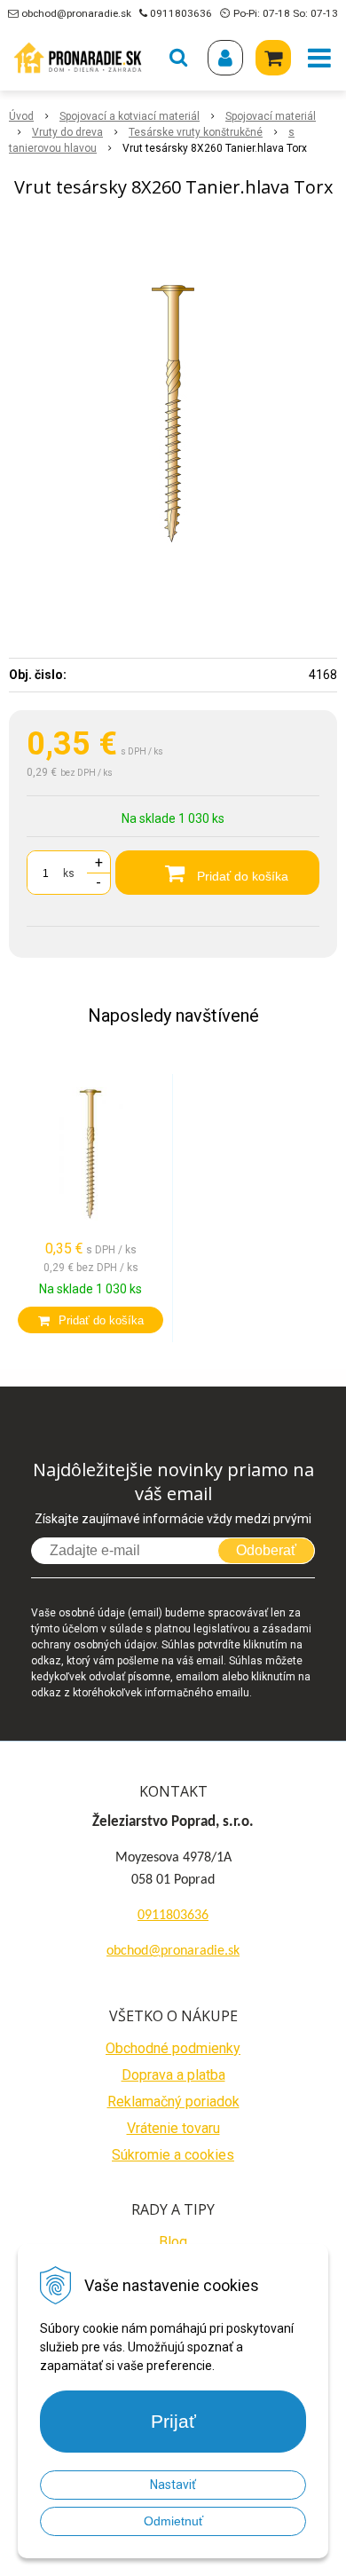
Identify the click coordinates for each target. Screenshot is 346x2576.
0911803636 (181, 13)
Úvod (21, 116)
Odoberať (266, 1550)
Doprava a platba (173, 2075)
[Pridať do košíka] (90, 1320)
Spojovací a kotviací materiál (130, 116)
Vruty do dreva (67, 132)
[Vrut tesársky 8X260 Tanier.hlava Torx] (173, 414)
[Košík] (273, 58)
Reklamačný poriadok (173, 2102)
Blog (173, 2242)
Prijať (173, 2421)
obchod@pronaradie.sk (76, 13)
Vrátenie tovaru (173, 2128)
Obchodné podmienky (173, 2048)
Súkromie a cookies (173, 2155)
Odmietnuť (173, 2521)
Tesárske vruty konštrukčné (196, 132)
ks (69, 873)
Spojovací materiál (271, 116)
